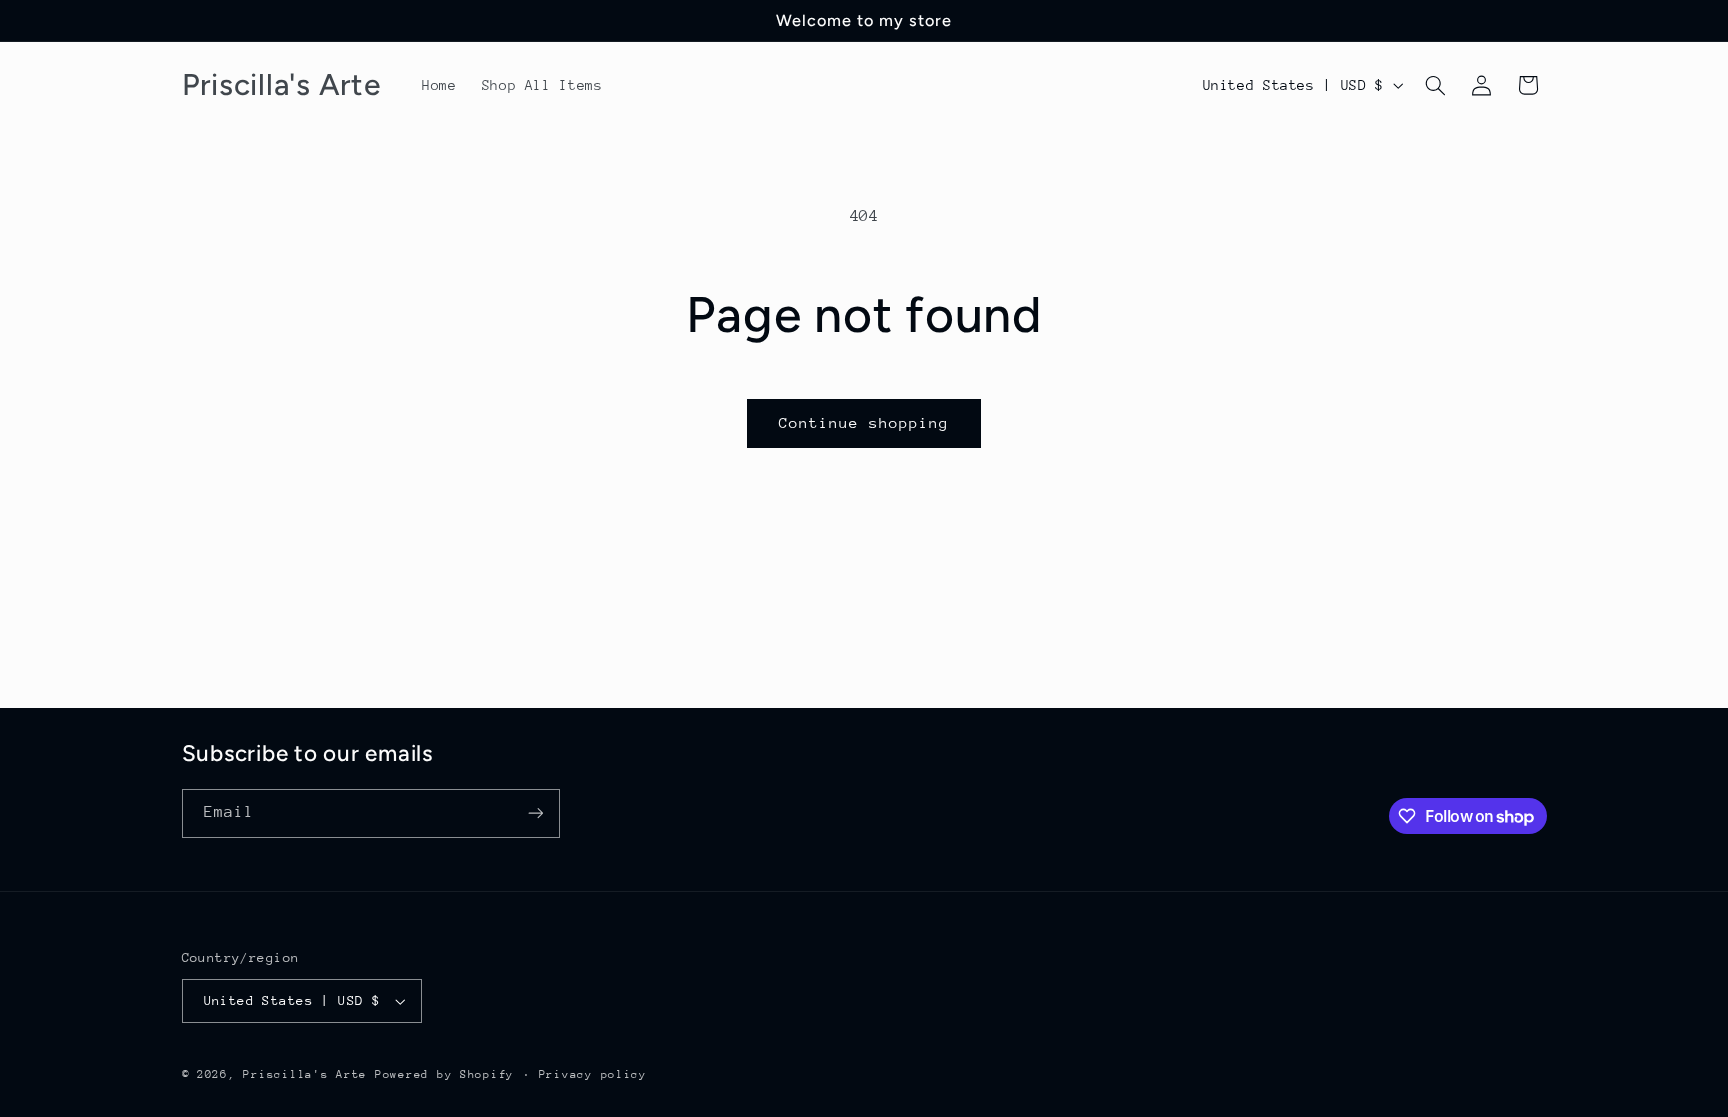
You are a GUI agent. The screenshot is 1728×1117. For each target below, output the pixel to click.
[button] (1435, 85)
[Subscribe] (535, 813)
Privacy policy (593, 1074)
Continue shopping (864, 422)
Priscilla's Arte (305, 1074)
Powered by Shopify (444, 1074)
